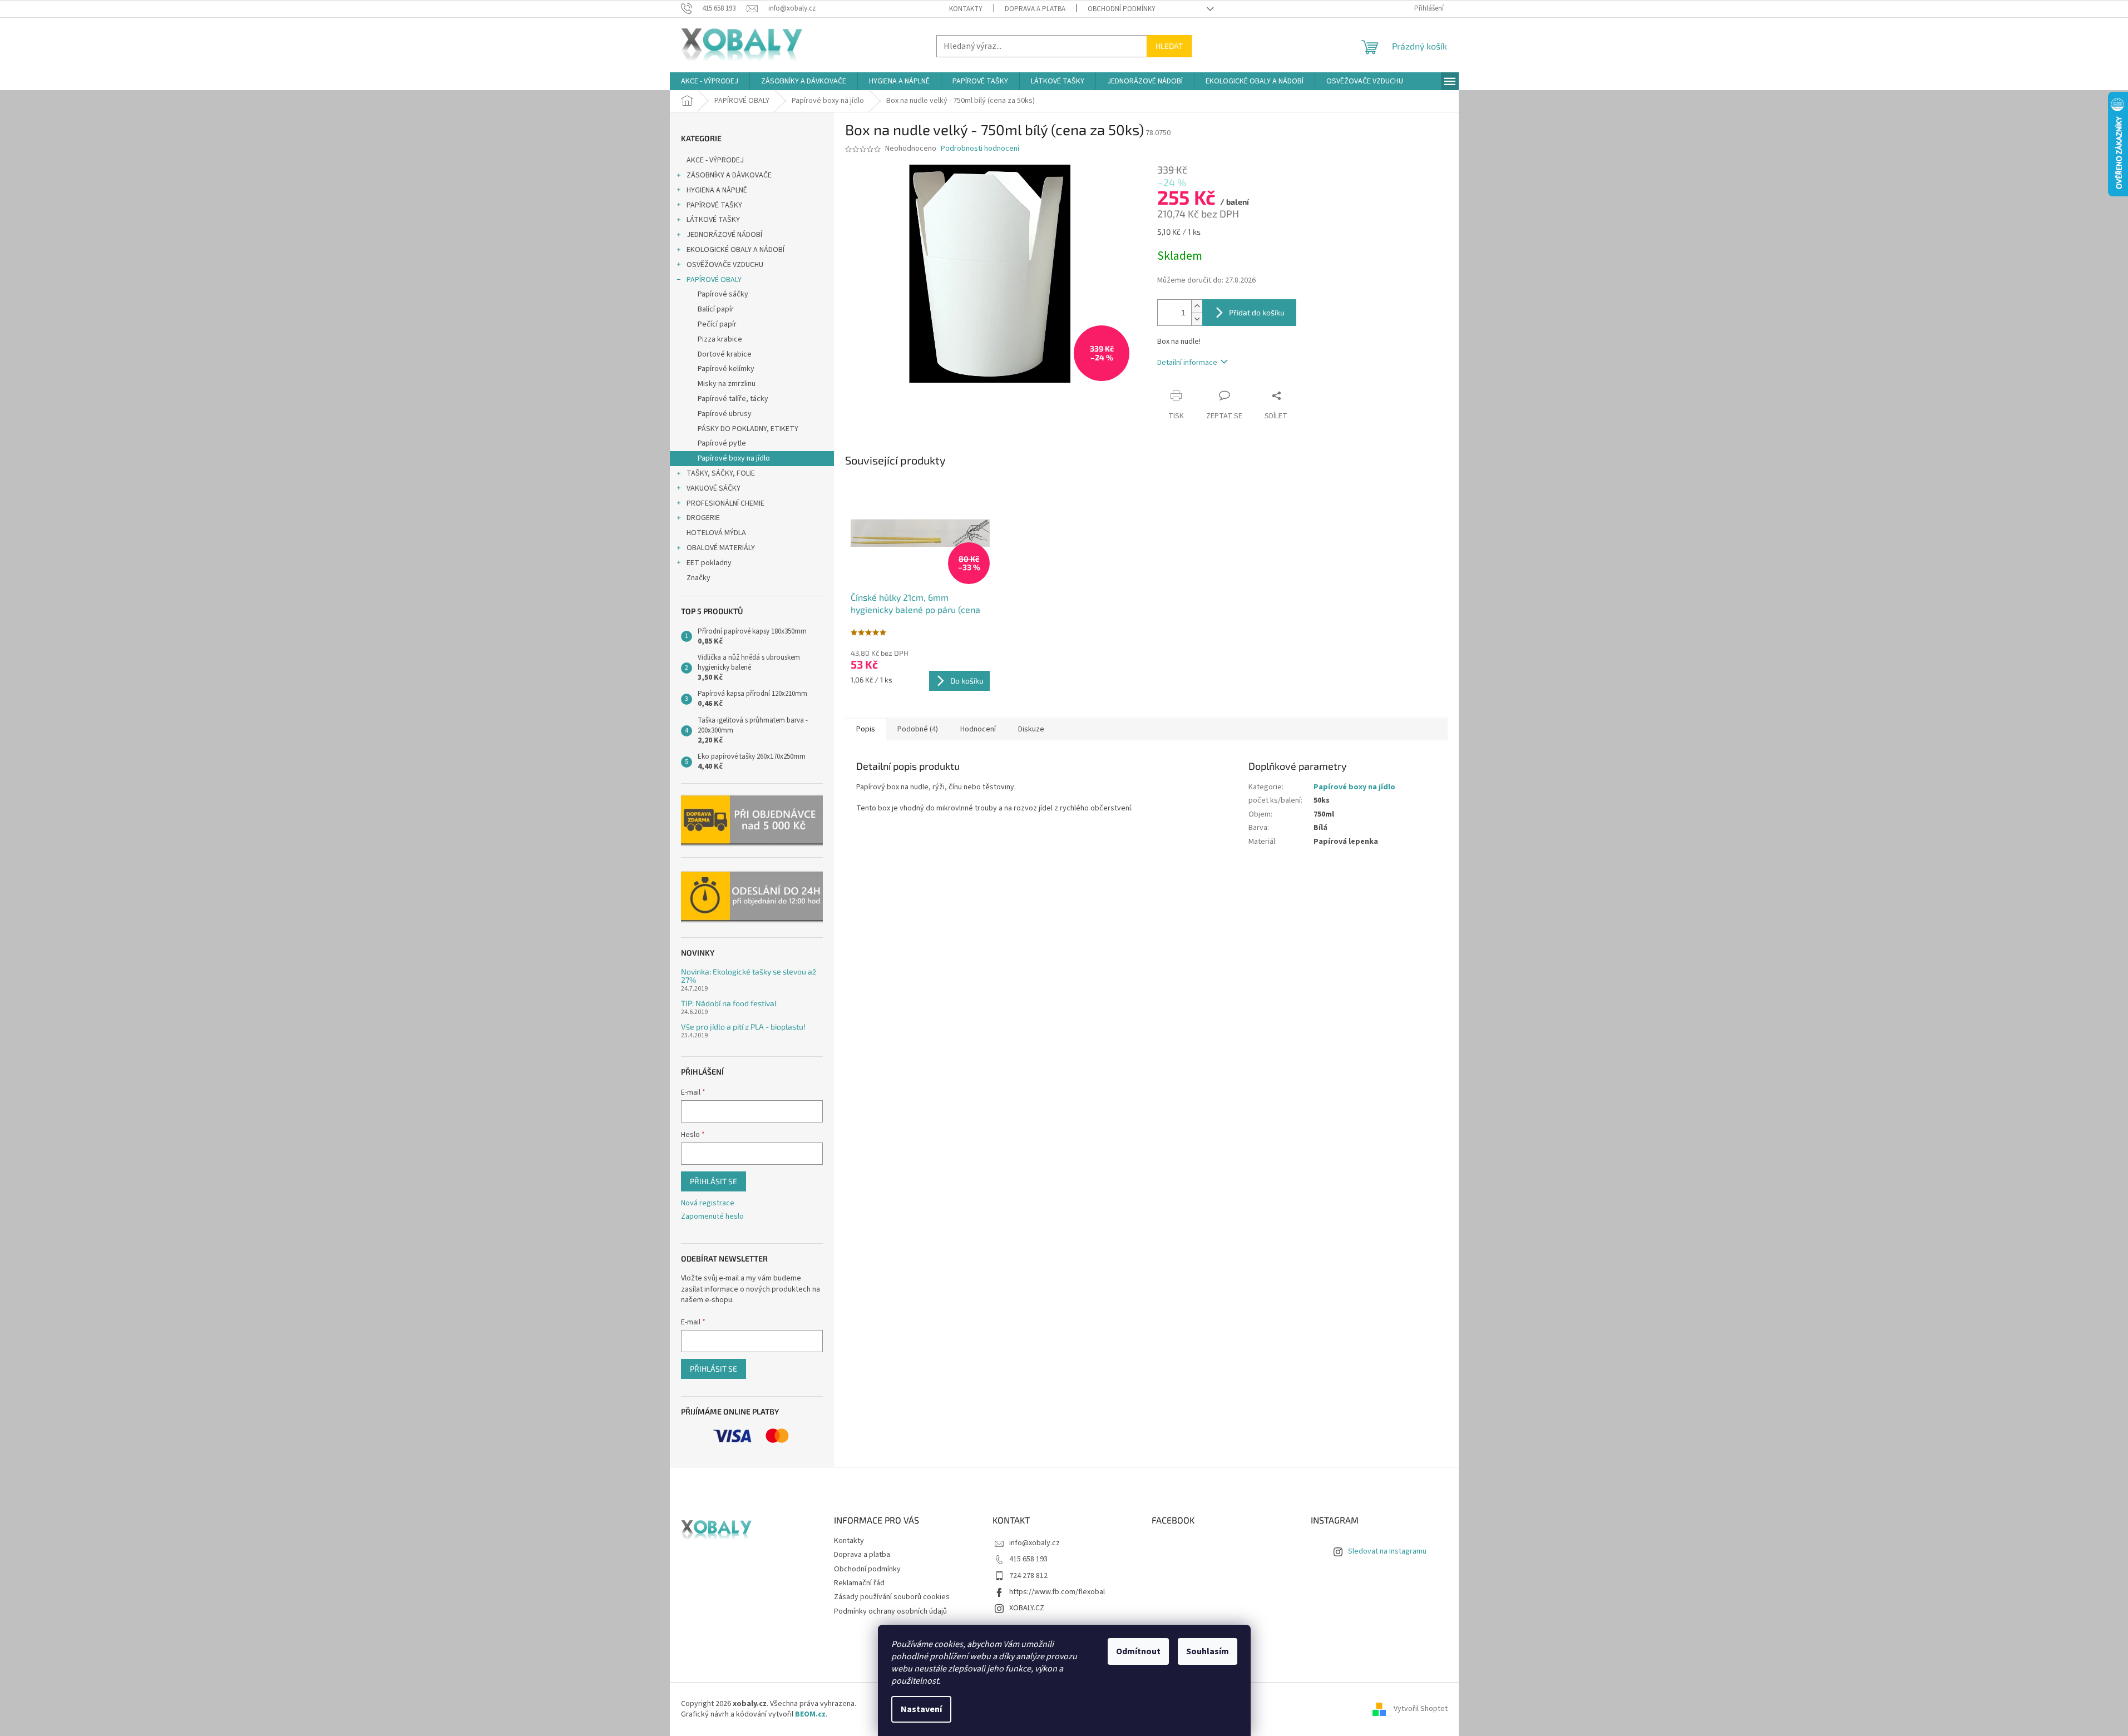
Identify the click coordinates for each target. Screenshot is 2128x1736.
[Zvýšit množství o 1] (1197, 306)
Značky (698, 578)
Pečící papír (717, 324)
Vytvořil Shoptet (1421, 1709)
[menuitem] (710, 81)
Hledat (1169, 46)
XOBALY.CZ (1027, 1608)
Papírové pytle (722, 443)
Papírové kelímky (726, 369)
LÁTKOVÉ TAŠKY (713, 220)
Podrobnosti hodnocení (980, 149)
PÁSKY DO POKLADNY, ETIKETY (748, 429)
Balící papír (716, 309)
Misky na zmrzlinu (727, 384)
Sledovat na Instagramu (1387, 1551)
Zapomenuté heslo (712, 1217)
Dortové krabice (725, 354)
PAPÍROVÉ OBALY (714, 280)
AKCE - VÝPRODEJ (715, 160)
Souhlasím (1208, 1651)
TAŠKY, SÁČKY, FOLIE (721, 473)
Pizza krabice (720, 339)
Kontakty (966, 9)
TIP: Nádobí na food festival (729, 1003)
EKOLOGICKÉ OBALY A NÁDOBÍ (735, 250)
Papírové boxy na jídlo (734, 458)
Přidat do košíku (1257, 312)
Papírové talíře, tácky (733, 399)
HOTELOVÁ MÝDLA (716, 533)
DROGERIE (703, 518)
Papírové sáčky (723, 294)
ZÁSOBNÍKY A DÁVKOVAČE (729, 175)
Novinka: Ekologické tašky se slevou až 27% (749, 976)
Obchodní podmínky (1122, 9)
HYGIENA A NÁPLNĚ (717, 190)
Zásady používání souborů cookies (892, 1597)
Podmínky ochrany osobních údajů (890, 1611)
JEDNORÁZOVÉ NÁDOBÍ (724, 235)
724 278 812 (1028, 1576)
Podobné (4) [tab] (918, 729)
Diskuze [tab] (1031, 729)
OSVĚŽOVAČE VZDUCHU (725, 265)
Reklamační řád (859, 1583)
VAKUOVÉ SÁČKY (714, 488)
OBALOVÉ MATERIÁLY (721, 548)
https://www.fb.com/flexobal (1057, 1592)
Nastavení (921, 1709)
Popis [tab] (866, 729)
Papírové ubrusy (725, 414)
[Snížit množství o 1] (1197, 319)
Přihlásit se (714, 1181)
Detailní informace (1187, 363)
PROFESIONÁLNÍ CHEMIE (725, 503)
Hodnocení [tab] (978, 729)
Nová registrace (708, 1203)
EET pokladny (709, 563)
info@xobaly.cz (1035, 1543)
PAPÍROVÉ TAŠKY (714, 205)
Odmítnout (1138, 1651)
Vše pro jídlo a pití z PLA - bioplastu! (743, 1027)
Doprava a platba (1035, 9)
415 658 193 (1028, 1559)
